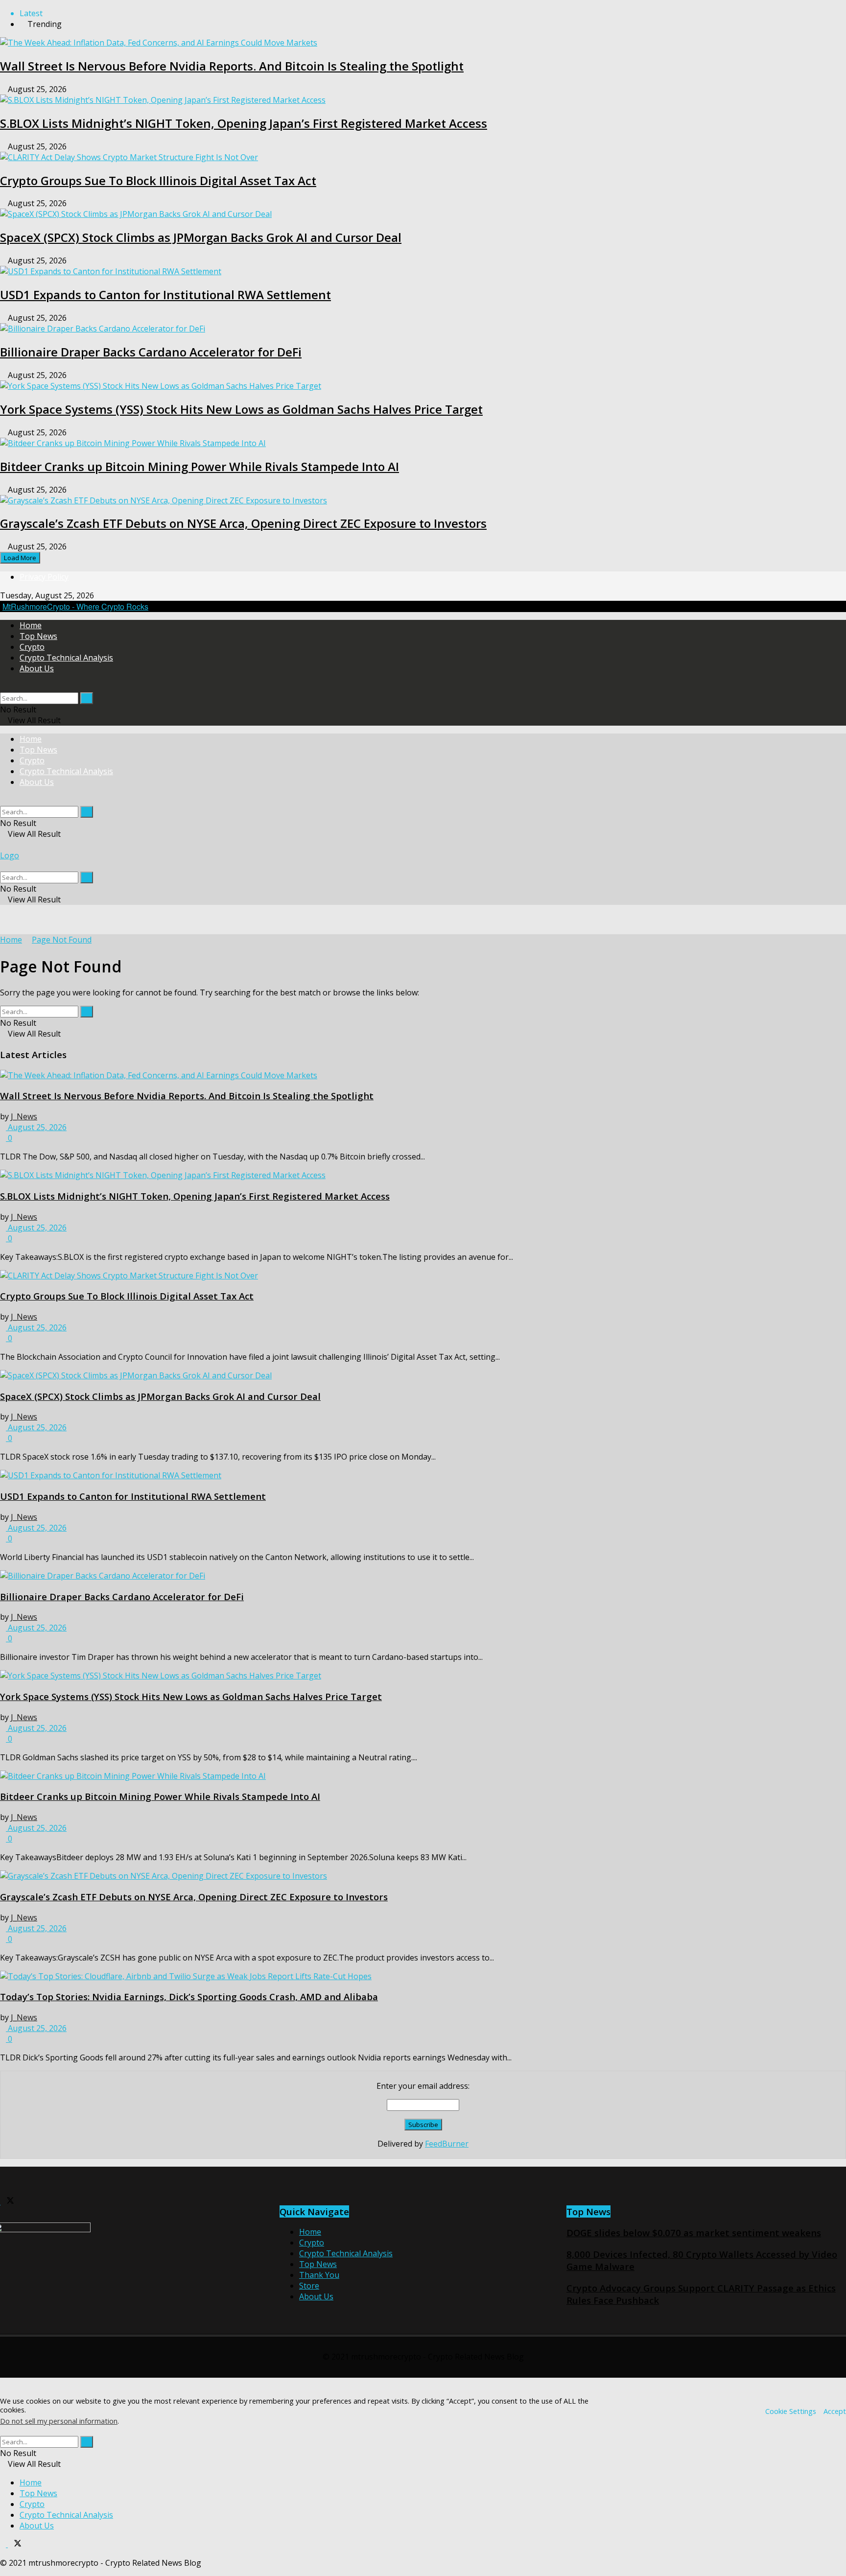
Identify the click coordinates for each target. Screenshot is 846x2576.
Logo (10, 855)
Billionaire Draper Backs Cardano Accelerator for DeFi (151, 352)
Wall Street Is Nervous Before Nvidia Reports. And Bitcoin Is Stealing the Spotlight (232, 66)
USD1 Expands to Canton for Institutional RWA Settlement (165, 295)
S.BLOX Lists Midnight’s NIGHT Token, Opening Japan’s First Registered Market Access (244, 123)
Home (31, 625)
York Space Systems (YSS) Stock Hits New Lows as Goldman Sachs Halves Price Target (241, 409)
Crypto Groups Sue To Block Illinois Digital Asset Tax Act (158, 180)
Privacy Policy (44, 577)
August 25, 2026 (36, 1127)
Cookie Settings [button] (791, 2411)
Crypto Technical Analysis (66, 658)
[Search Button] (3, 687)
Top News (38, 636)
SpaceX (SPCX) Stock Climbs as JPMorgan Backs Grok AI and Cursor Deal (201, 237)
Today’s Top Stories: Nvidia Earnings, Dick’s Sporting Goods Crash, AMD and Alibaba (189, 1997)
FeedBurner (447, 2144)
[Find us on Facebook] (4, 2544)
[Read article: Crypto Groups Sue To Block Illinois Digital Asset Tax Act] (423, 1276)
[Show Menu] (3, 845)
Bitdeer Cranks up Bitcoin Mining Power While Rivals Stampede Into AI (200, 466)
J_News (24, 1116)
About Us (37, 668)
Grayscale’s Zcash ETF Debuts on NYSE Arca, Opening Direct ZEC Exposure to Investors (243, 523)
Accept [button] (835, 2411)
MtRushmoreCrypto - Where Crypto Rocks (75, 606)
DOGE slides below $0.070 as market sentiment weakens (694, 2233)
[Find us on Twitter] (7, 2201)
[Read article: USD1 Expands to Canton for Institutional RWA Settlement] (423, 1475)
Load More (20, 558)
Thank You (319, 2275)
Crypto (32, 647)
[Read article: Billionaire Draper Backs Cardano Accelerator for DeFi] (423, 1576)
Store (309, 2286)
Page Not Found (62, 940)
